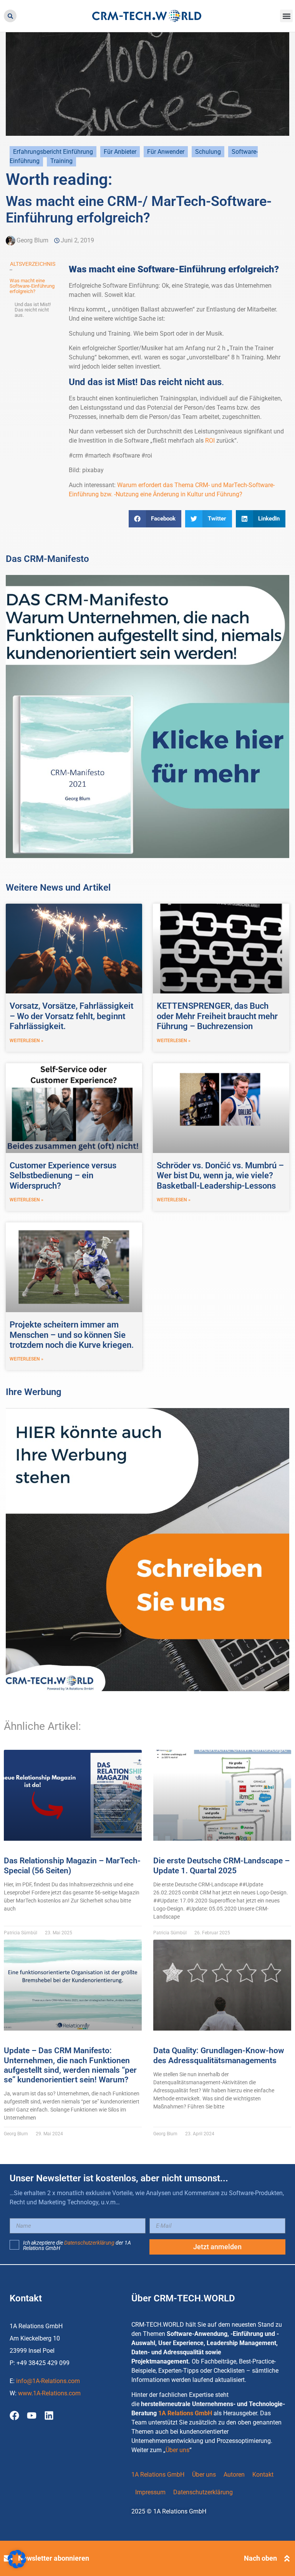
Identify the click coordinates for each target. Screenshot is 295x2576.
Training (61, 161)
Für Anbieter (120, 152)
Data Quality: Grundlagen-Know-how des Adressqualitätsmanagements (219, 2055)
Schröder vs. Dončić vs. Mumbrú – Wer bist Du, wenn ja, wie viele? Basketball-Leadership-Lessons (220, 1176)
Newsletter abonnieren (54, 2558)
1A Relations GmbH (185, 2413)
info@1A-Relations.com (48, 2381)
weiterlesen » (27, 1041)
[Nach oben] (287, 2558)
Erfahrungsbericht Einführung (53, 152)
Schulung (208, 152)
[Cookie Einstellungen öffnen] (17, 2566)
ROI (209, 441)
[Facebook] (14, 2415)
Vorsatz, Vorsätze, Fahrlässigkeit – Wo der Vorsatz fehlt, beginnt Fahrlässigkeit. (71, 1016)
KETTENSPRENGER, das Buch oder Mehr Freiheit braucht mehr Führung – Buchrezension (217, 1016)
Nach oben (260, 2558)
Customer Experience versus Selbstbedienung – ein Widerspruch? (63, 1176)
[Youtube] (32, 2415)
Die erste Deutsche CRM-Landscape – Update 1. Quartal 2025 (221, 1865)
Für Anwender (166, 152)
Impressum (150, 2492)
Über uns (177, 2450)
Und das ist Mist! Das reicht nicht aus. (33, 310)
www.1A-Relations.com (49, 2393)
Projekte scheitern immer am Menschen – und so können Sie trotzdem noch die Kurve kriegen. (72, 1335)
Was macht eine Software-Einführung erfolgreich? (32, 286)
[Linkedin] (49, 2415)
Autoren (234, 2475)
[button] (10, 16)
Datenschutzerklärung (89, 2243)
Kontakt (263, 2475)
